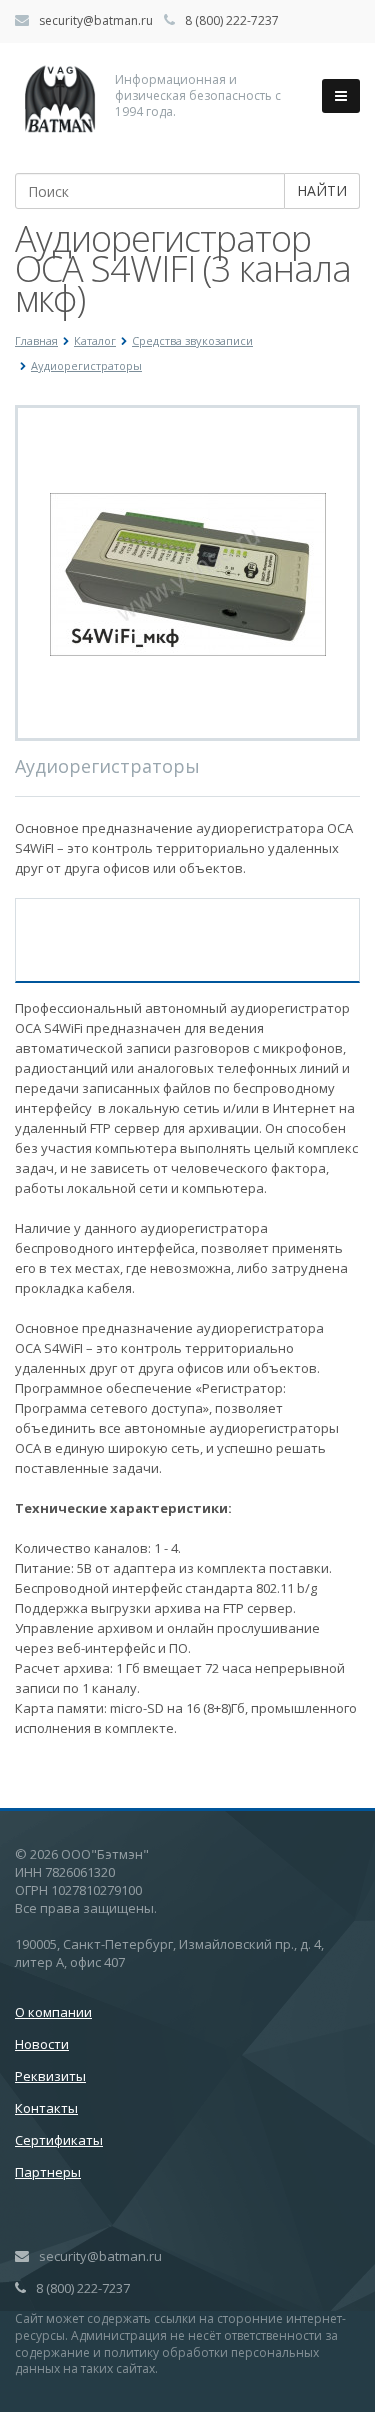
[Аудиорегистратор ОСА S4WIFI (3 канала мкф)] (188, 573)
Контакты (46, 2108)
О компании (53, 2012)
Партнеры (48, 2172)
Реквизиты (50, 2076)
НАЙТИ (322, 190)
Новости (42, 2044)
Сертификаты (59, 2140)
